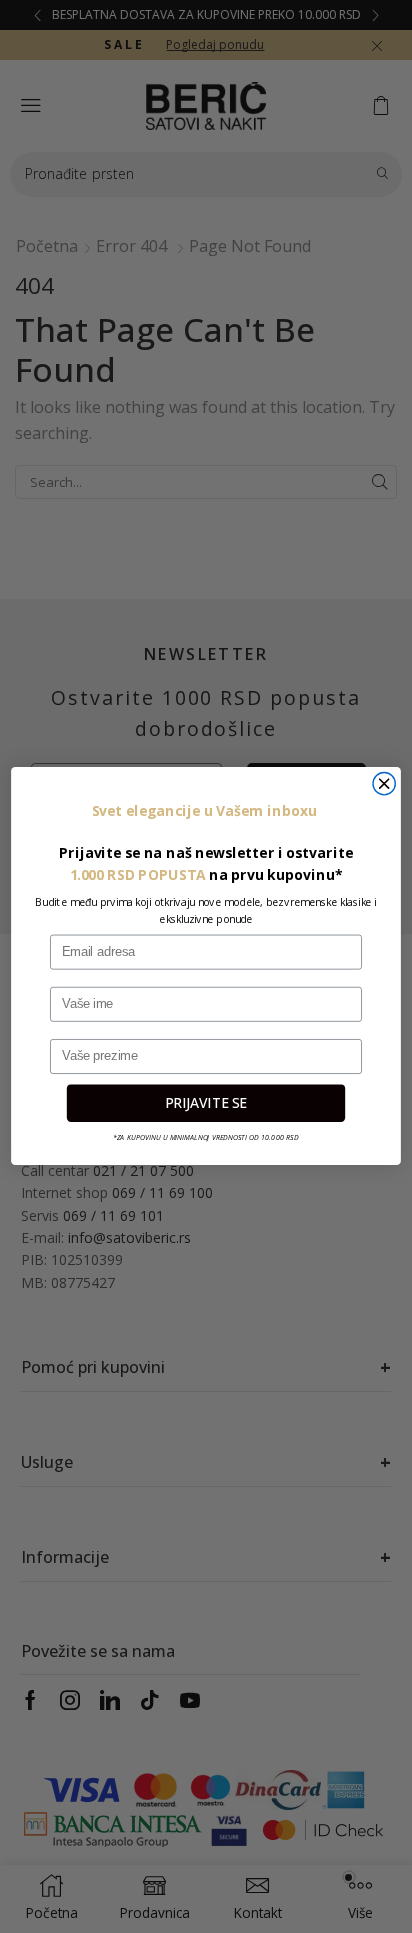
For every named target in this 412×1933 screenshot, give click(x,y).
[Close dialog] (384, 784)
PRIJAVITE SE (206, 1103)
